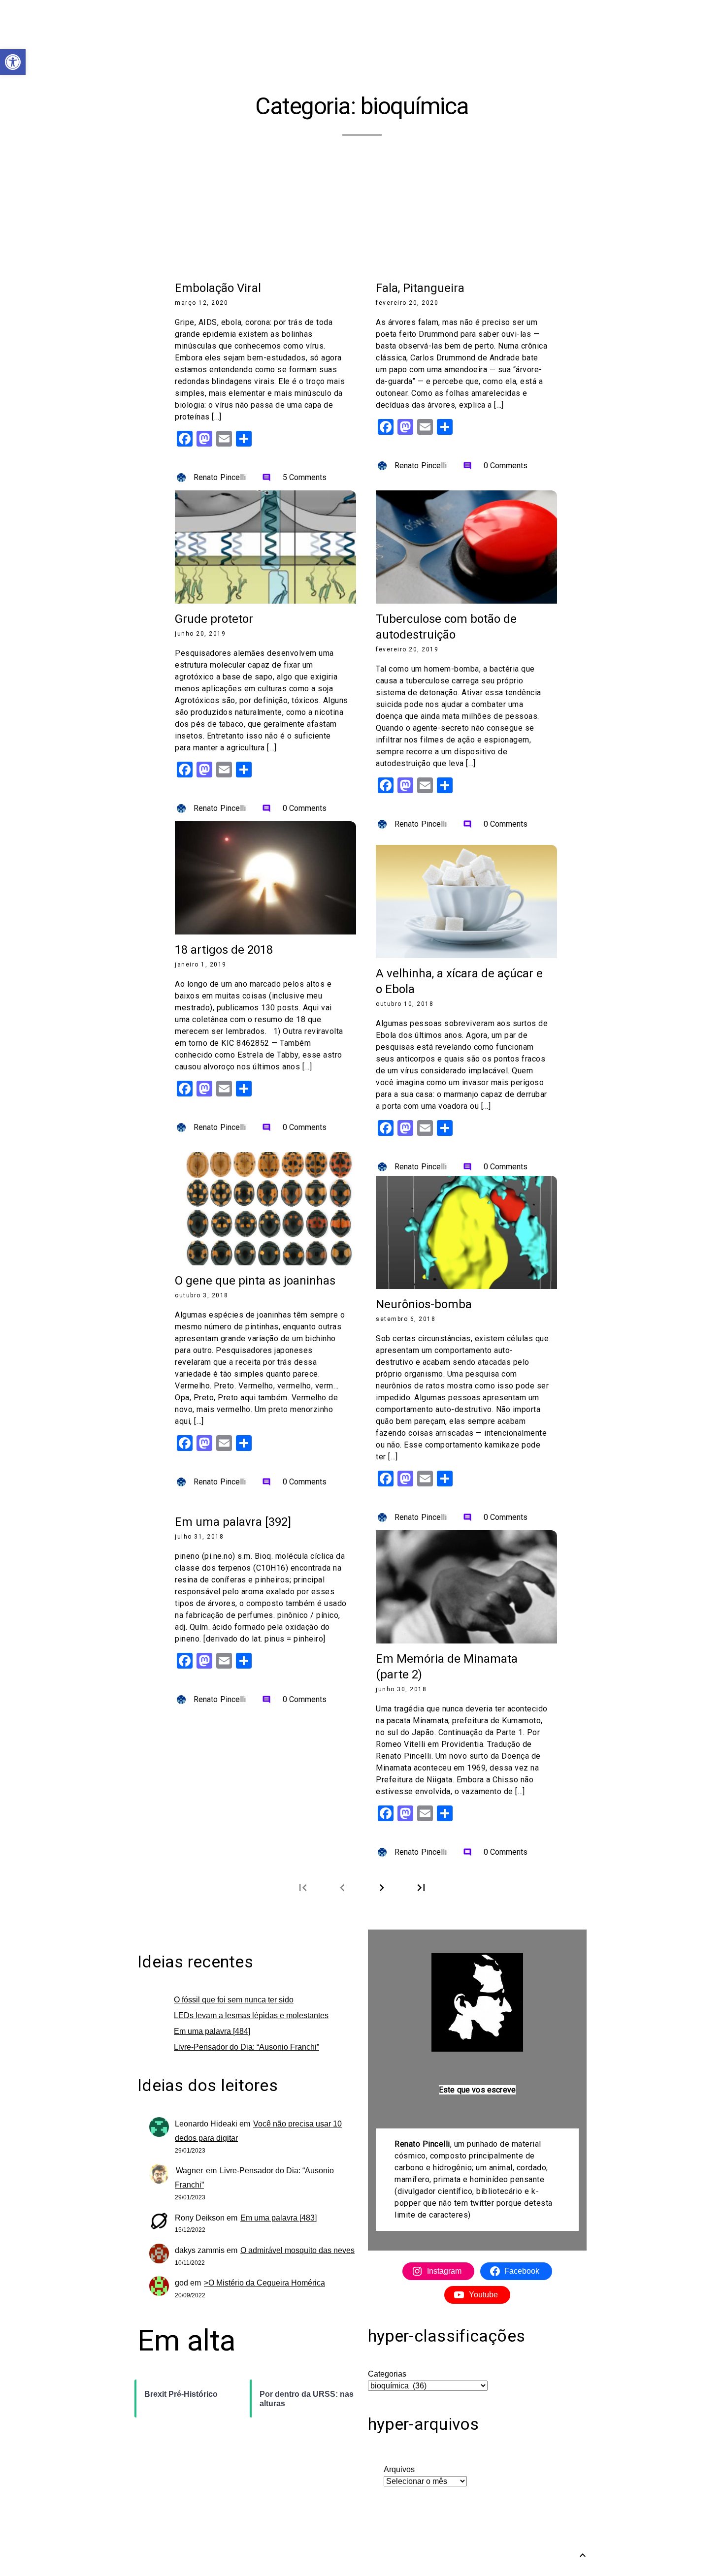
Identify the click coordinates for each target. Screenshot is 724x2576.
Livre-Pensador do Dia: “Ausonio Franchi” (247, 2047)
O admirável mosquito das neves (297, 2250)
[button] (13, 62)
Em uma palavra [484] (212, 2031)
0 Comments (495, 466)
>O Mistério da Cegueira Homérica (264, 2283)
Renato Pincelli (220, 477)
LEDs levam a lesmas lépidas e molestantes (251, 2015)
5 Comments (295, 477)
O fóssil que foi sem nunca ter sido (234, 2000)
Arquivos (399, 2469)
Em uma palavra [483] (279, 2218)
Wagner (189, 2171)
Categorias (387, 2374)
